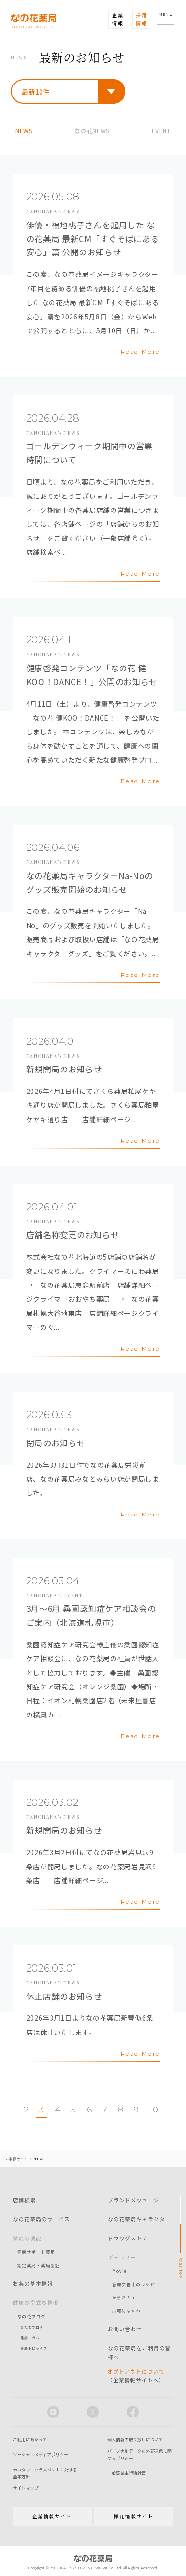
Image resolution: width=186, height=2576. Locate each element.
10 (154, 2110)
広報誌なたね (126, 2311)
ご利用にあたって (30, 2440)
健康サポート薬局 (36, 2252)
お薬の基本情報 (33, 2283)
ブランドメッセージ (134, 2200)
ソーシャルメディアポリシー (41, 2454)
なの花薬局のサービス (41, 2219)
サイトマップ (26, 2488)
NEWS (24, 131)
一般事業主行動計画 (127, 2473)
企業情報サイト (52, 2516)
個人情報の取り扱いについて (135, 2440)
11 (172, 2110)
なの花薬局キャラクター (139, 2219)
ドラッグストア (128, 2238)
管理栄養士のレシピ (134, 2284)
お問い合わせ (125, 2329)
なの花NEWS (92, 131)
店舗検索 (24, 2200)
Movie (119, 2271)
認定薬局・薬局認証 (39, 2265)
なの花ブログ (31, 2316)
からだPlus (125, 2297)
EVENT (161, 131)
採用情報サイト (134, 2516)
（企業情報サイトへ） (136, 2375)
